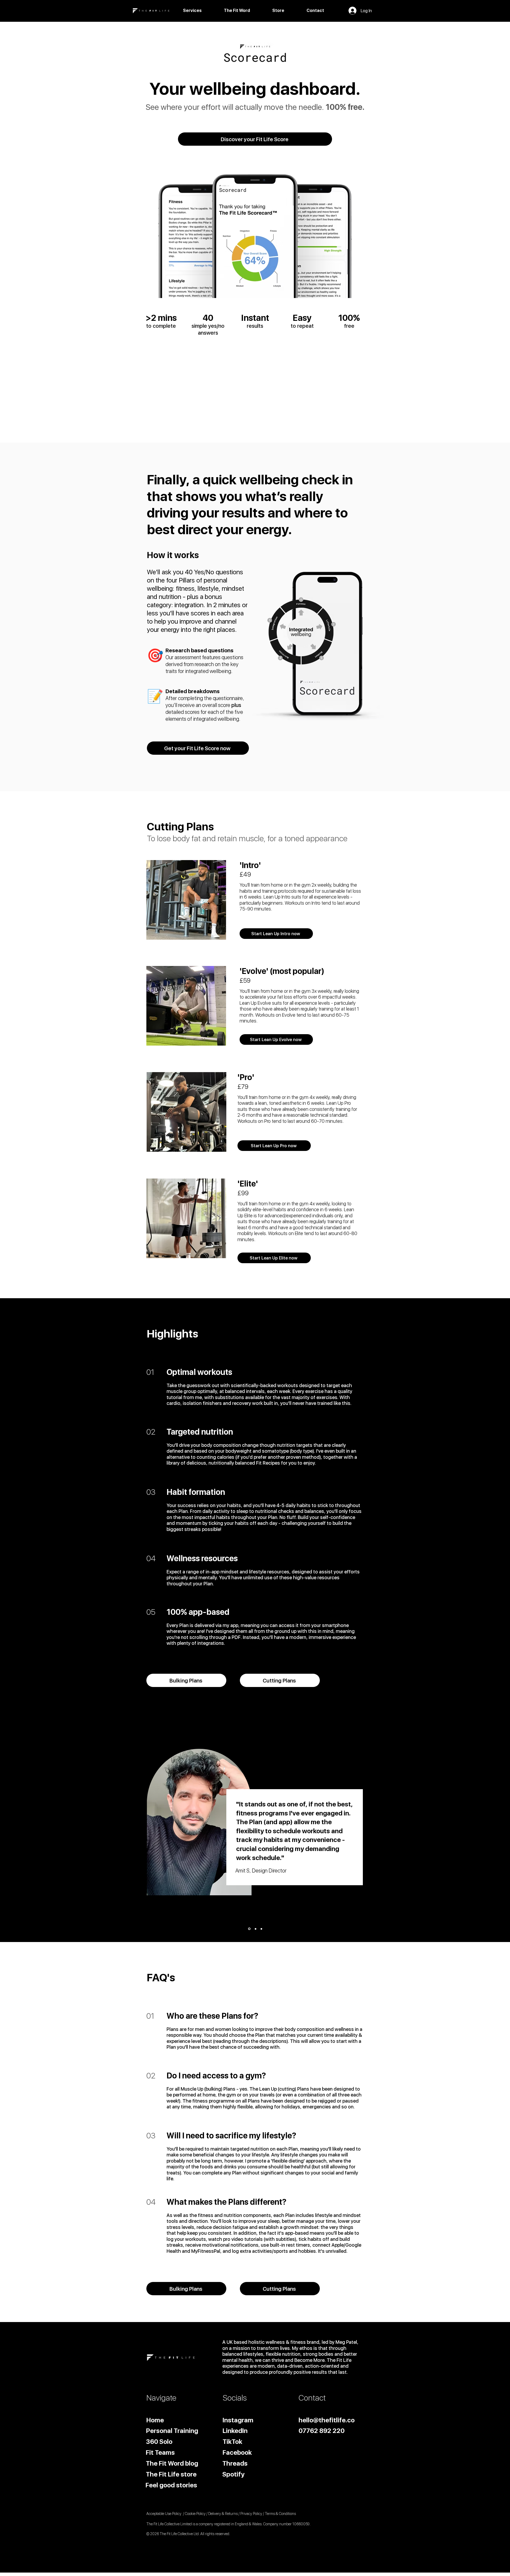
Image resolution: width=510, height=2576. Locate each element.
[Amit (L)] (249, 1929)
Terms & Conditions (280, 2514)
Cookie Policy (195, 2514)
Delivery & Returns (223, 2514)
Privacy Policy (251, 2514)
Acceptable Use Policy (164, 2514)
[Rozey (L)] (255, 1929)
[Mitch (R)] (261, 1929)
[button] (202, 10)
